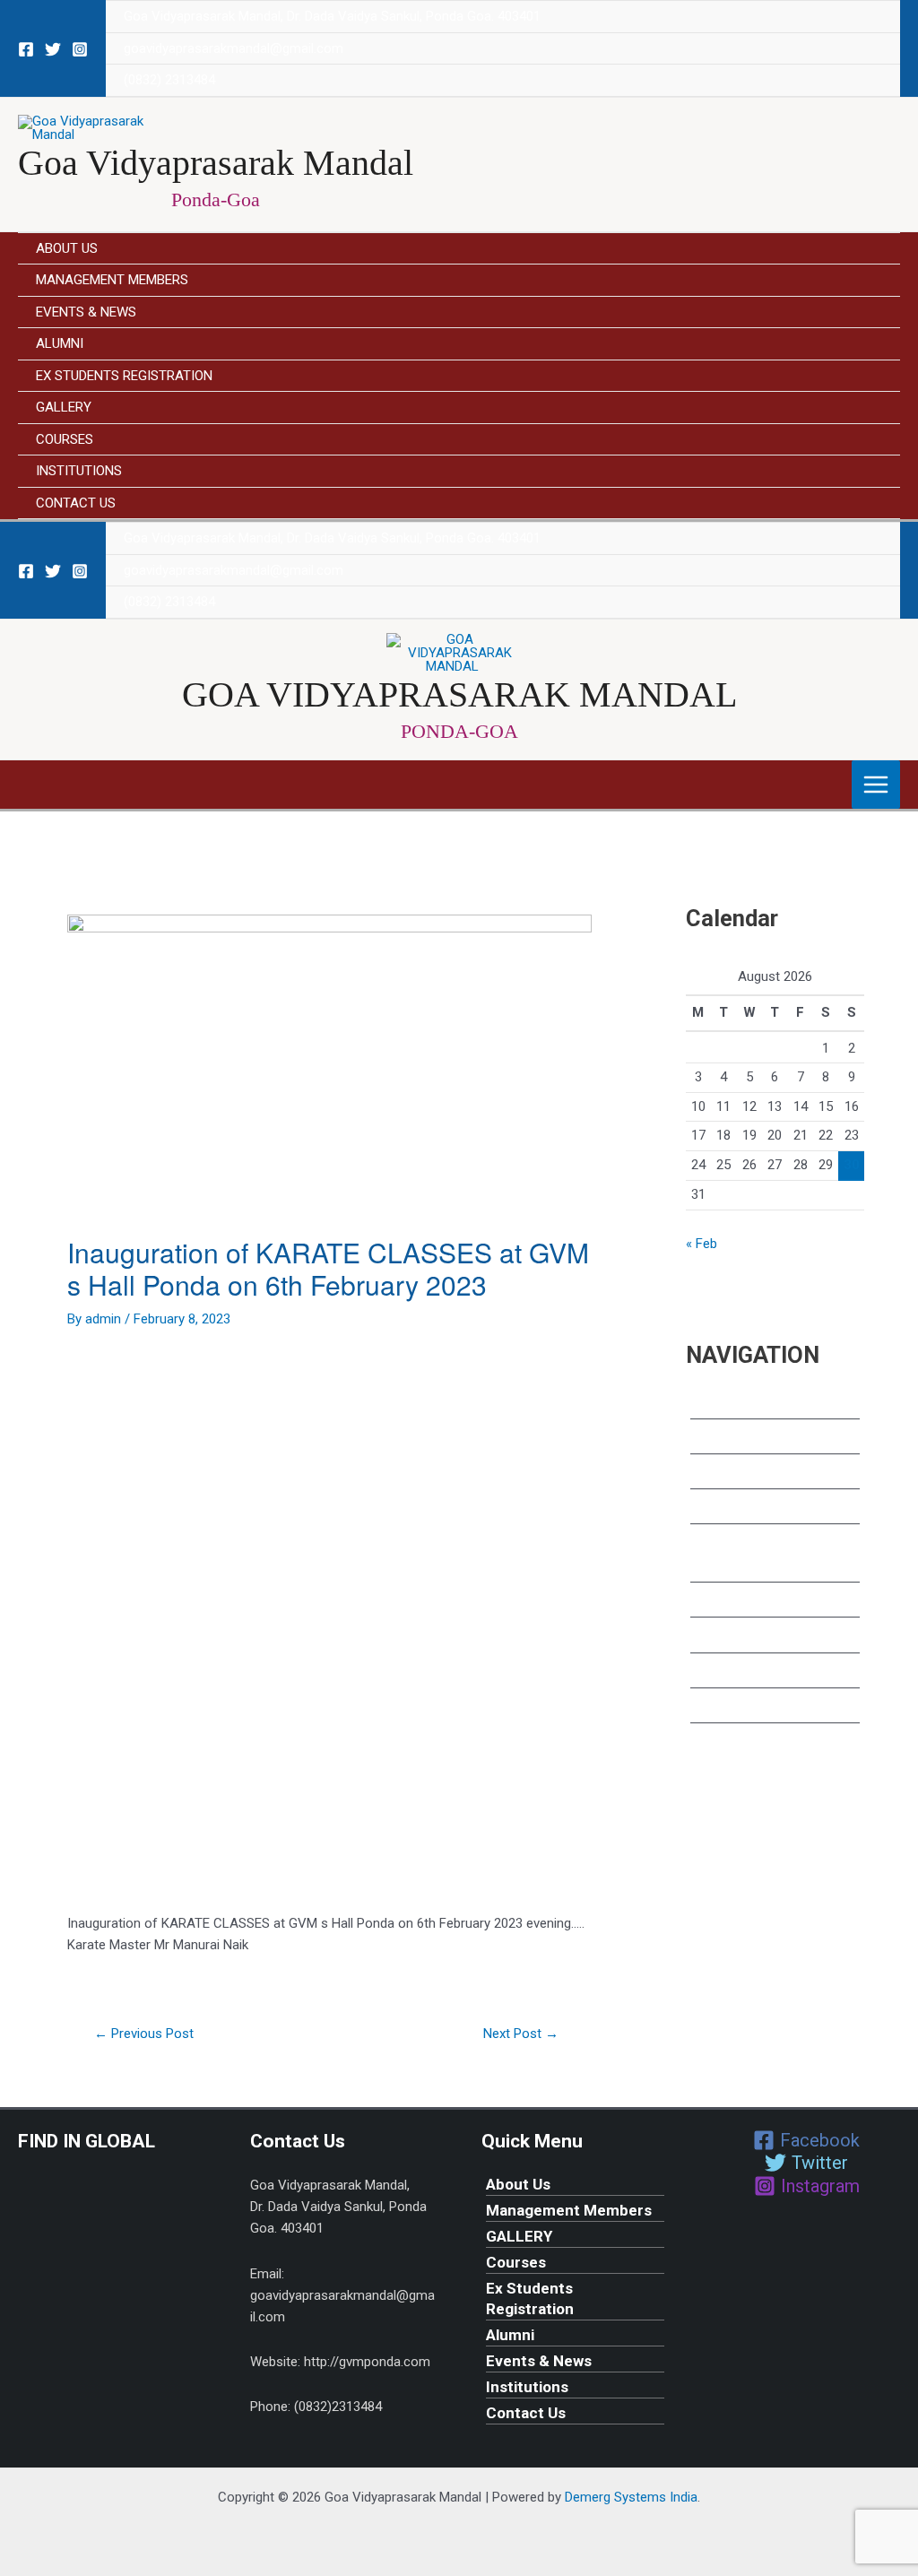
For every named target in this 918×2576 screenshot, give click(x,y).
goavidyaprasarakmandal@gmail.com (234, 48)
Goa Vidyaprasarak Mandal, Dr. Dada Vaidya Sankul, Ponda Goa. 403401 (332, 16)
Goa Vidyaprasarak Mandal (216, 163)
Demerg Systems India (631, 2497)
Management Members (112, 280)
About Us (67, 248)
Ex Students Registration (124, 376)
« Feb (701, 1244)
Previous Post (144, 2034)
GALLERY (64, 407)
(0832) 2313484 (169, 80)
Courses (65, 439)
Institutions (79, 471)
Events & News (86, 312)
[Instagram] (80, 49)
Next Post (521, 2034)
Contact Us (76, 503)
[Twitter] (53, 49)
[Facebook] (26, 49)
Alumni (60, 343)
